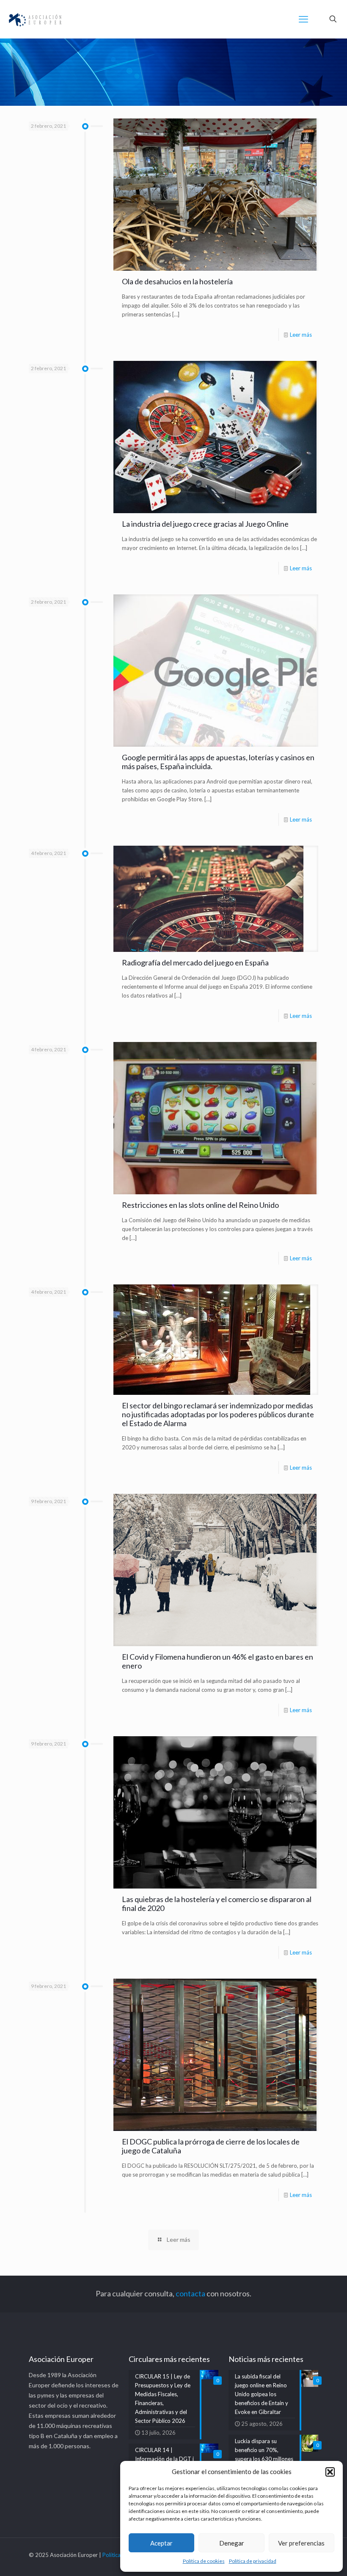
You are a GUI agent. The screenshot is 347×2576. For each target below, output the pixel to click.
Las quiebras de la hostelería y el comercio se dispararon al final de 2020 (217, 1904)
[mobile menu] (303, 19)
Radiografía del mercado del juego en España (195, 962)
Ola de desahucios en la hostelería (177, 281)
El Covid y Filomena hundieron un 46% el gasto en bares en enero (218, 1661)
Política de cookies (204, 2561)
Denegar (232, 2543)
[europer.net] (35, 19)
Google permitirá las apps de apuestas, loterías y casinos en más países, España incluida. (218, 762)
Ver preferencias (301, 2543)
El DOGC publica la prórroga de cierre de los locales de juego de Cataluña (211, 2146)
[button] (330, 2472)
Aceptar (161, 2543)
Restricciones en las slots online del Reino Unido (200, 1205)
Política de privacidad (253, 2561)
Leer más (301, 335)
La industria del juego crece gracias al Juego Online (205, 524)
